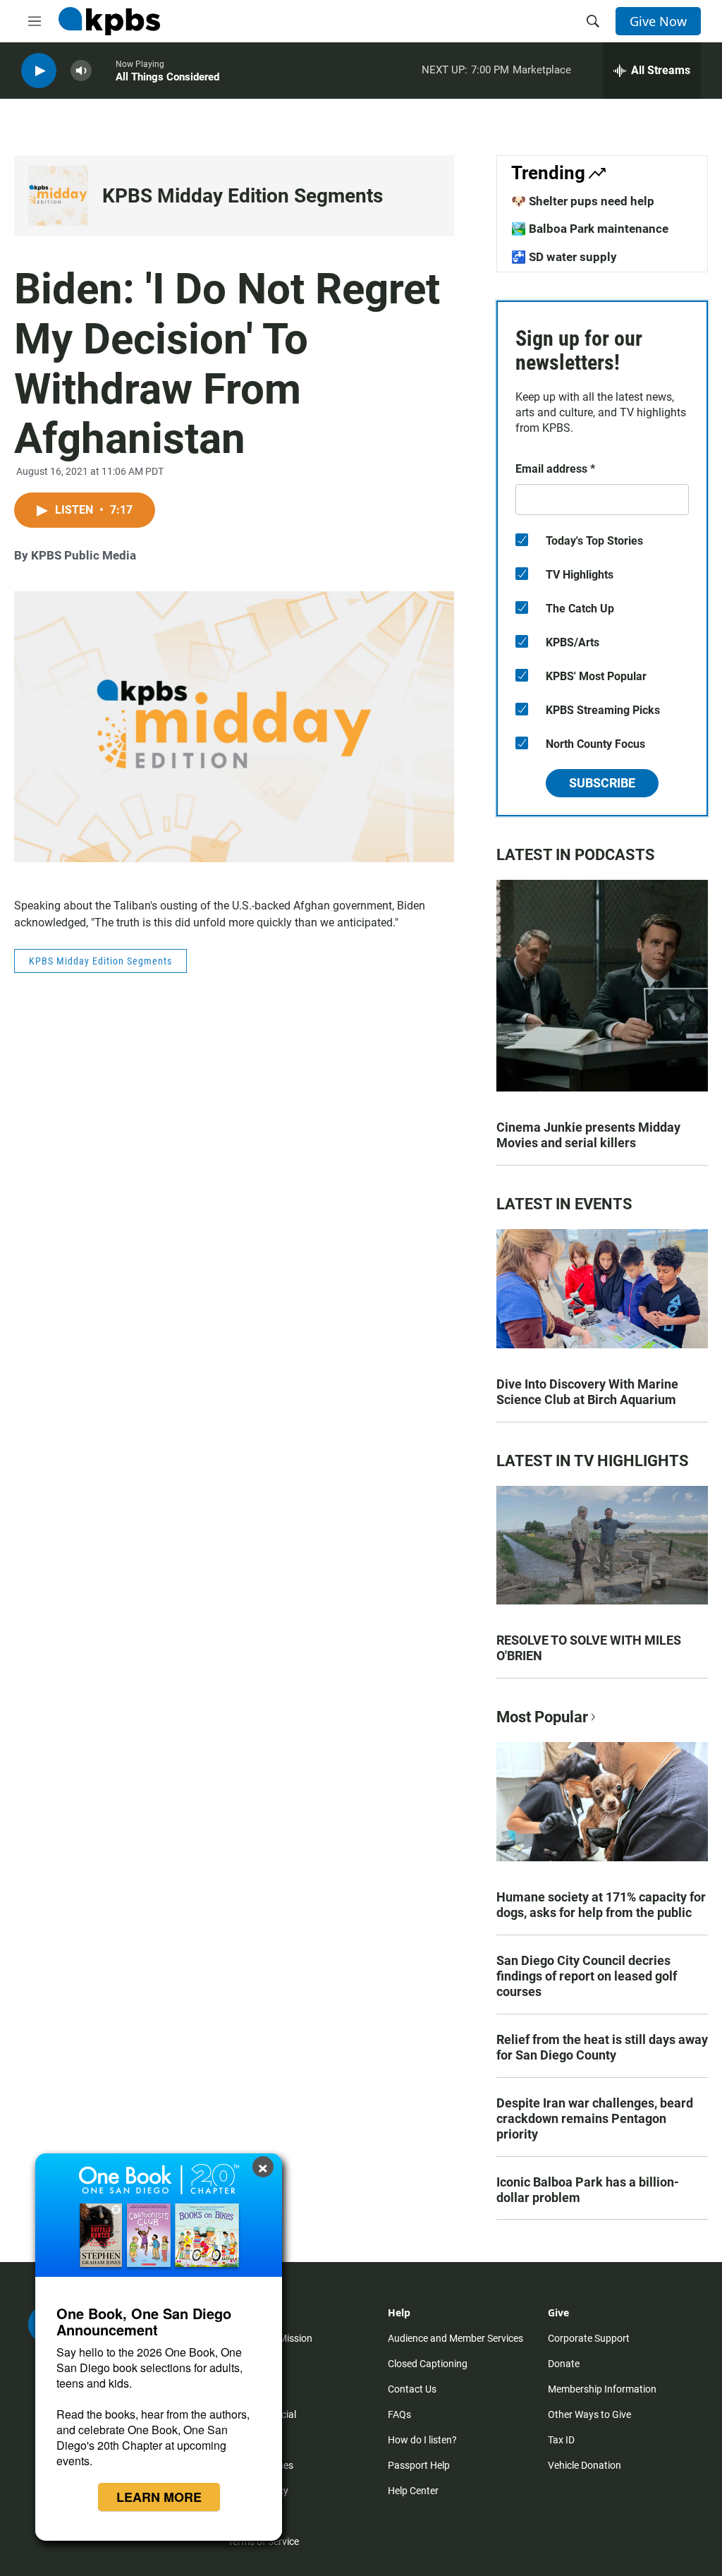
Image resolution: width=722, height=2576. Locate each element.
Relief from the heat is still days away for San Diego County (602, 2047)
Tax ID (561, 2440)
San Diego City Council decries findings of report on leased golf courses (587, 1976)
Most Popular (542, 1717)
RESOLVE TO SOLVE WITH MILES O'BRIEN (589, 1648)
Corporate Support (589, 2338)
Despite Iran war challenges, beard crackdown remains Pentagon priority (595, 2118)
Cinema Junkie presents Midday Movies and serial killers (588, 1135)
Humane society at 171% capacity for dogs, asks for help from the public (601, 1905)
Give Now (658, 21)
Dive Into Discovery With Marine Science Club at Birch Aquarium (587, 1392)
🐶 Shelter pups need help (583, 201)
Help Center (413, 2491)
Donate (564, 2364)
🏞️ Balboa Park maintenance (590, 229)
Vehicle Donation (585, 2465)
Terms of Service (263, 2541)
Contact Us (412, 2389)
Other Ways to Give (589, 2414)
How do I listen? (422, 2440)
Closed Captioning (428, 2364)
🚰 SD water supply (564, 257)
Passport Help (419, 2465)
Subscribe (602, 783)
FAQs (399, 2414)
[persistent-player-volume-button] (81, 71)
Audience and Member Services (455, 2338)
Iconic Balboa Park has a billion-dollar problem (588, 2190)
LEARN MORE (159, 2497)
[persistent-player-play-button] (39, 71)
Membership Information (602, 2389)
